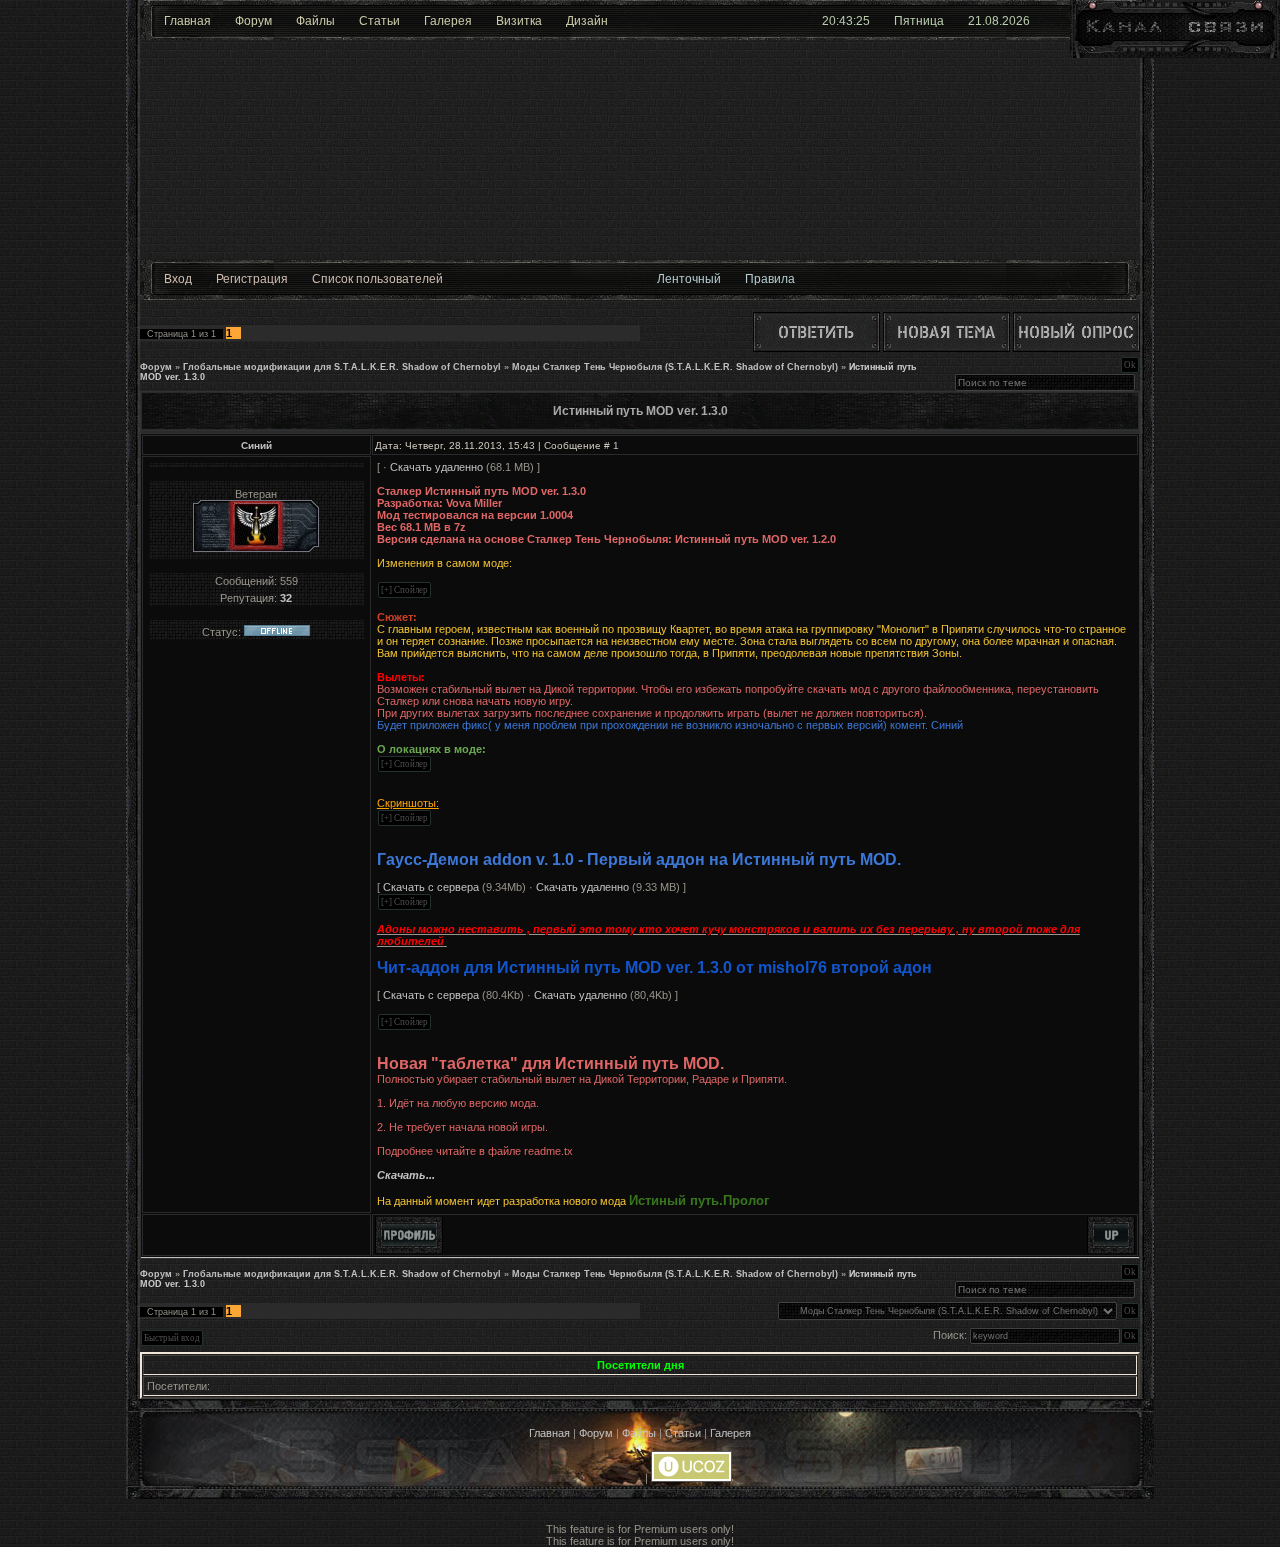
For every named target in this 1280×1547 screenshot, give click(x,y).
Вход (178, 279)
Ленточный (689, 279)
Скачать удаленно (436, 467)
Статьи (379, 21)
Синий (256, 445)
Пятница (919, 21)
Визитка (519, 21)
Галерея (448, 21)
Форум (253, 21)
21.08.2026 (999, 21)
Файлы (315, 21)
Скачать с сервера (431, 887)
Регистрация (252, 279)
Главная (187, 21)
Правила (770, 279)
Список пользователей (377, 279)
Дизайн (587, 21)
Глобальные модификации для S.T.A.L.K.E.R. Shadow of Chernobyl (342, 367)
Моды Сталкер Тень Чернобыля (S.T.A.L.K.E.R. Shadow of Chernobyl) (675, 367)
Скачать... (406, 1175)
